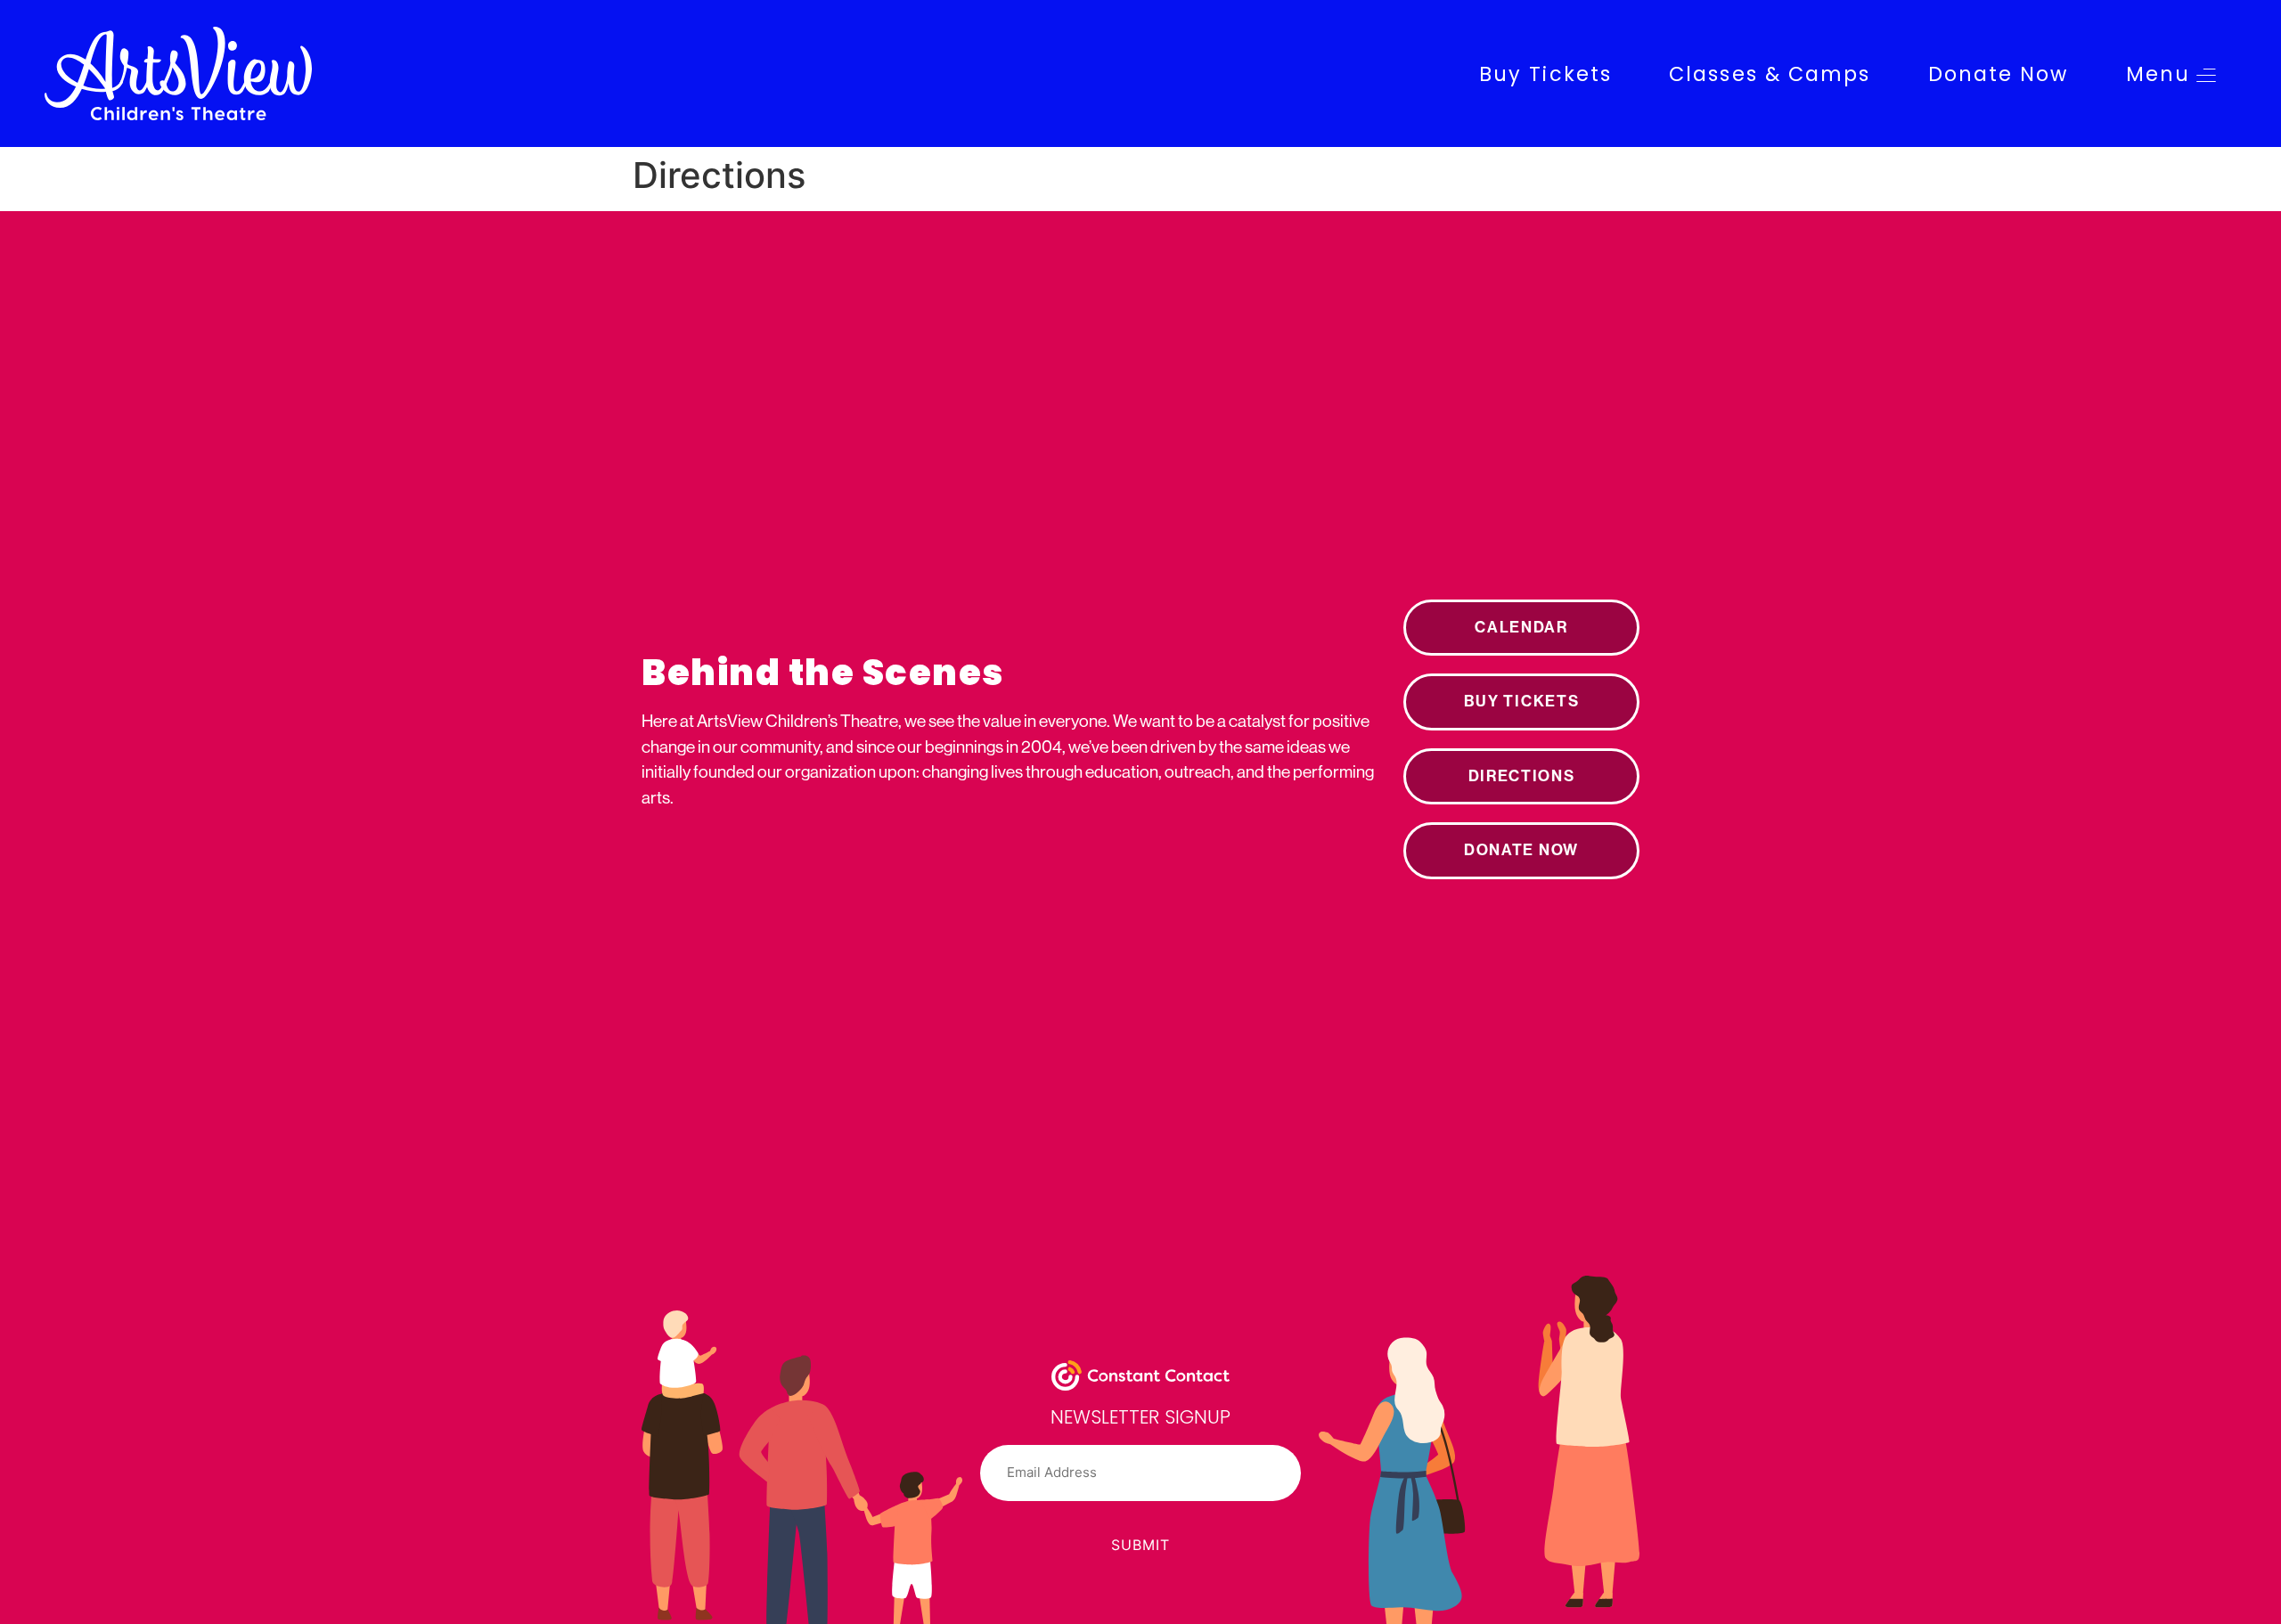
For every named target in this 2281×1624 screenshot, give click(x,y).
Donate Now (1999, 74)
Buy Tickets (1545, 74)
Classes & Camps (1770, 74)
